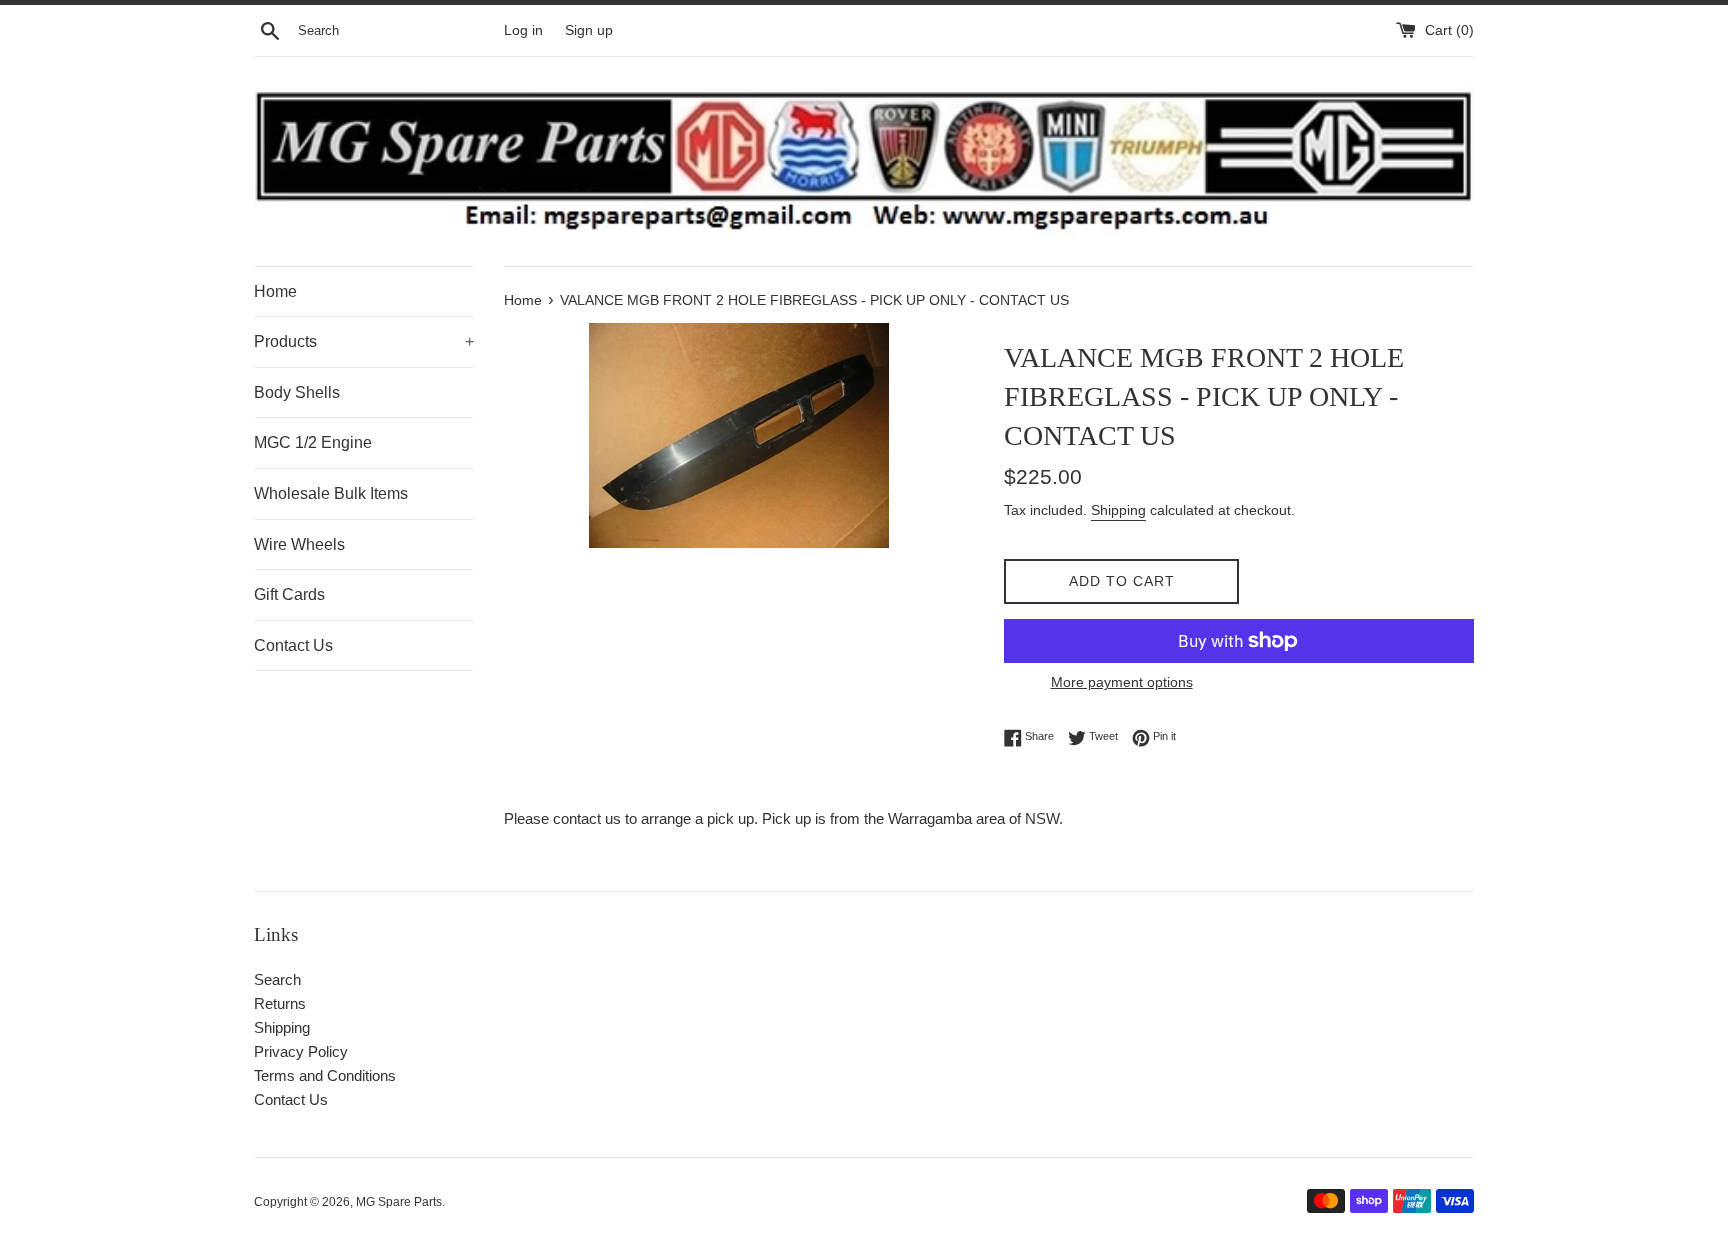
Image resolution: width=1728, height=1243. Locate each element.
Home (275, 291)
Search (277, 979)
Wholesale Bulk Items (331, 493)
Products (364, 341)
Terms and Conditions (325, 1075)
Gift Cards (289, 594)
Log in (523, 30)
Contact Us (293, 645)
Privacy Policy (301, 1051)
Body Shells (297, 392)
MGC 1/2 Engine (313, 442)
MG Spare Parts (399, 1202)
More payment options (1122, 682)
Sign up (589, 30)
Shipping (1118, 510)
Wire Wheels (299, 544)
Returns (280, 1003)
